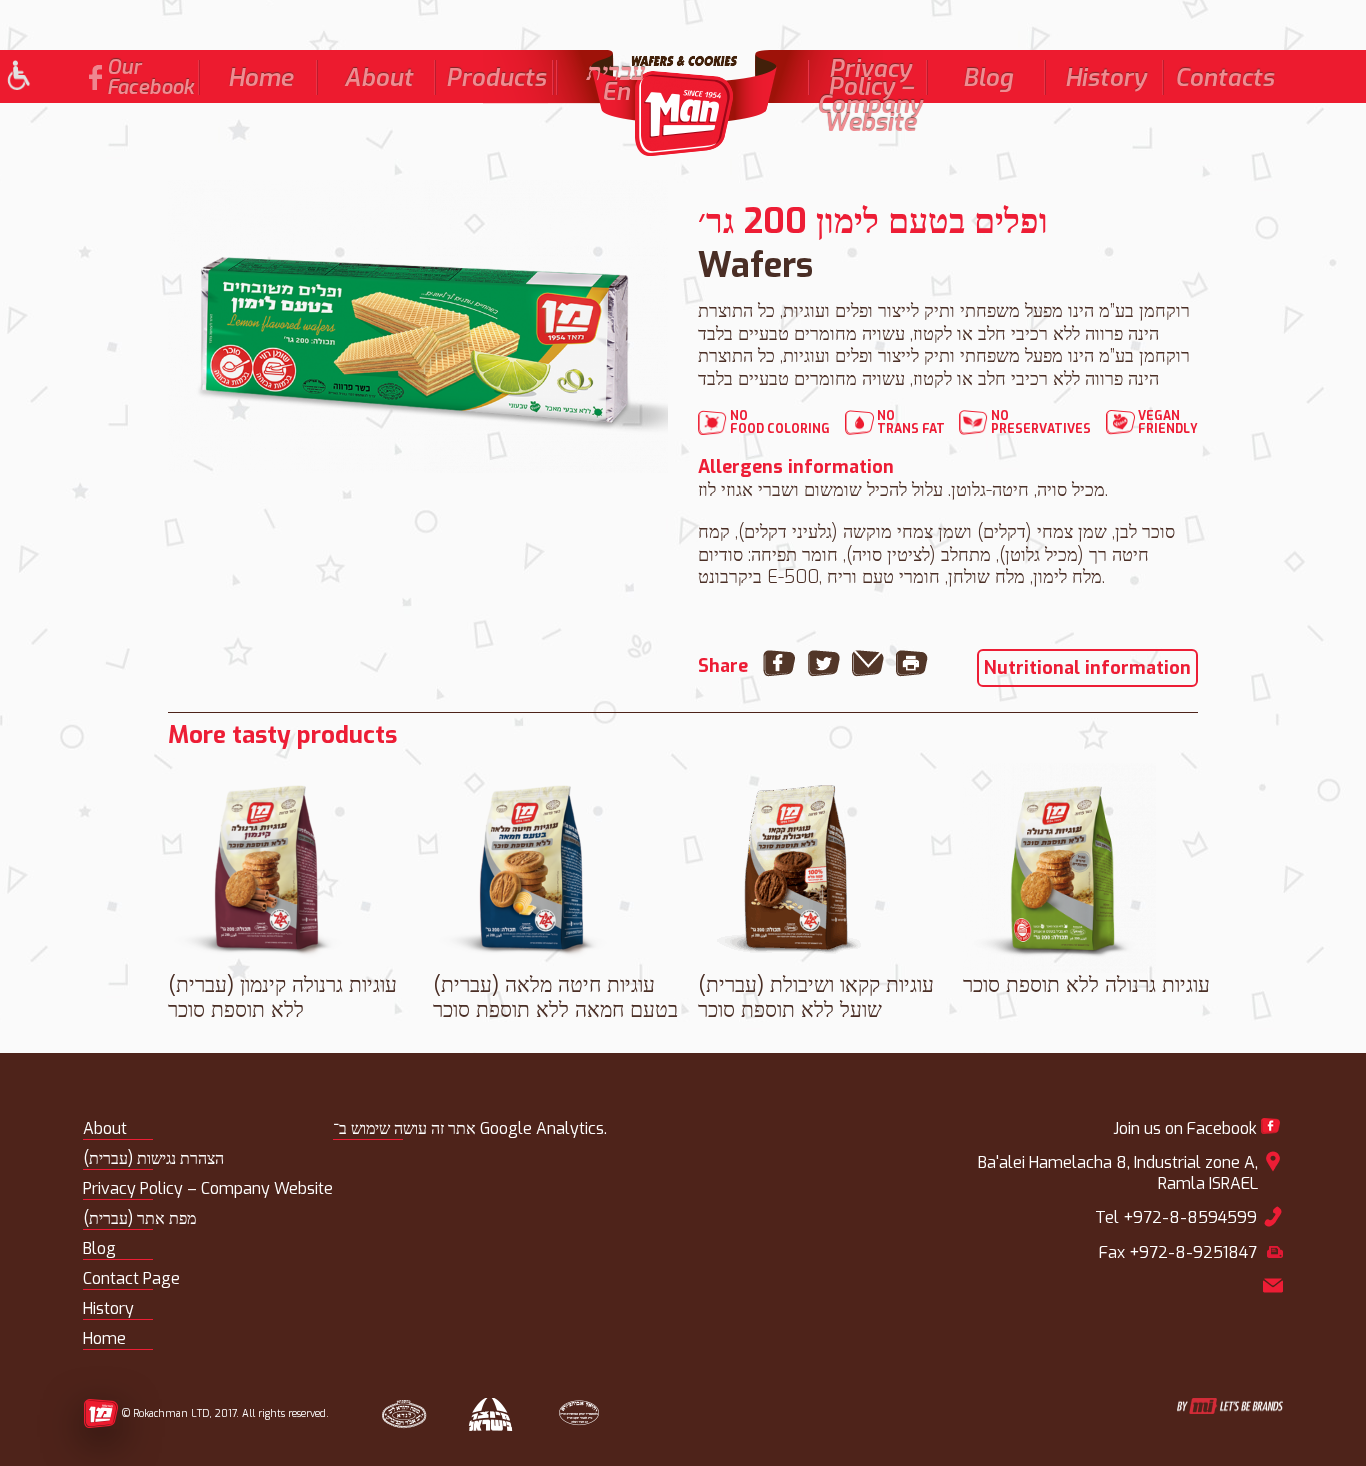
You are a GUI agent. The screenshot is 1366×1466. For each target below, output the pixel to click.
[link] (683, 103)
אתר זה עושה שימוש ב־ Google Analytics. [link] (470, 1128)
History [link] (1106, 78)
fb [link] (95, 77)
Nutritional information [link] (1087, 668)
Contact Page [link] (131, 1278)
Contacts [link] (1224, 78)
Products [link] (496, 78)
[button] (17, 77)
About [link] (378, 78)
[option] (418, 326)
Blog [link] (988, 78)
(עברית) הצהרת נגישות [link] (153, 1158)
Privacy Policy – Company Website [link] (870, 96)
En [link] (616, 92)
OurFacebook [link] (150, 78)
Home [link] (260, 78)
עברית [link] (616, 72)
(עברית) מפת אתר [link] (139, 1218)
